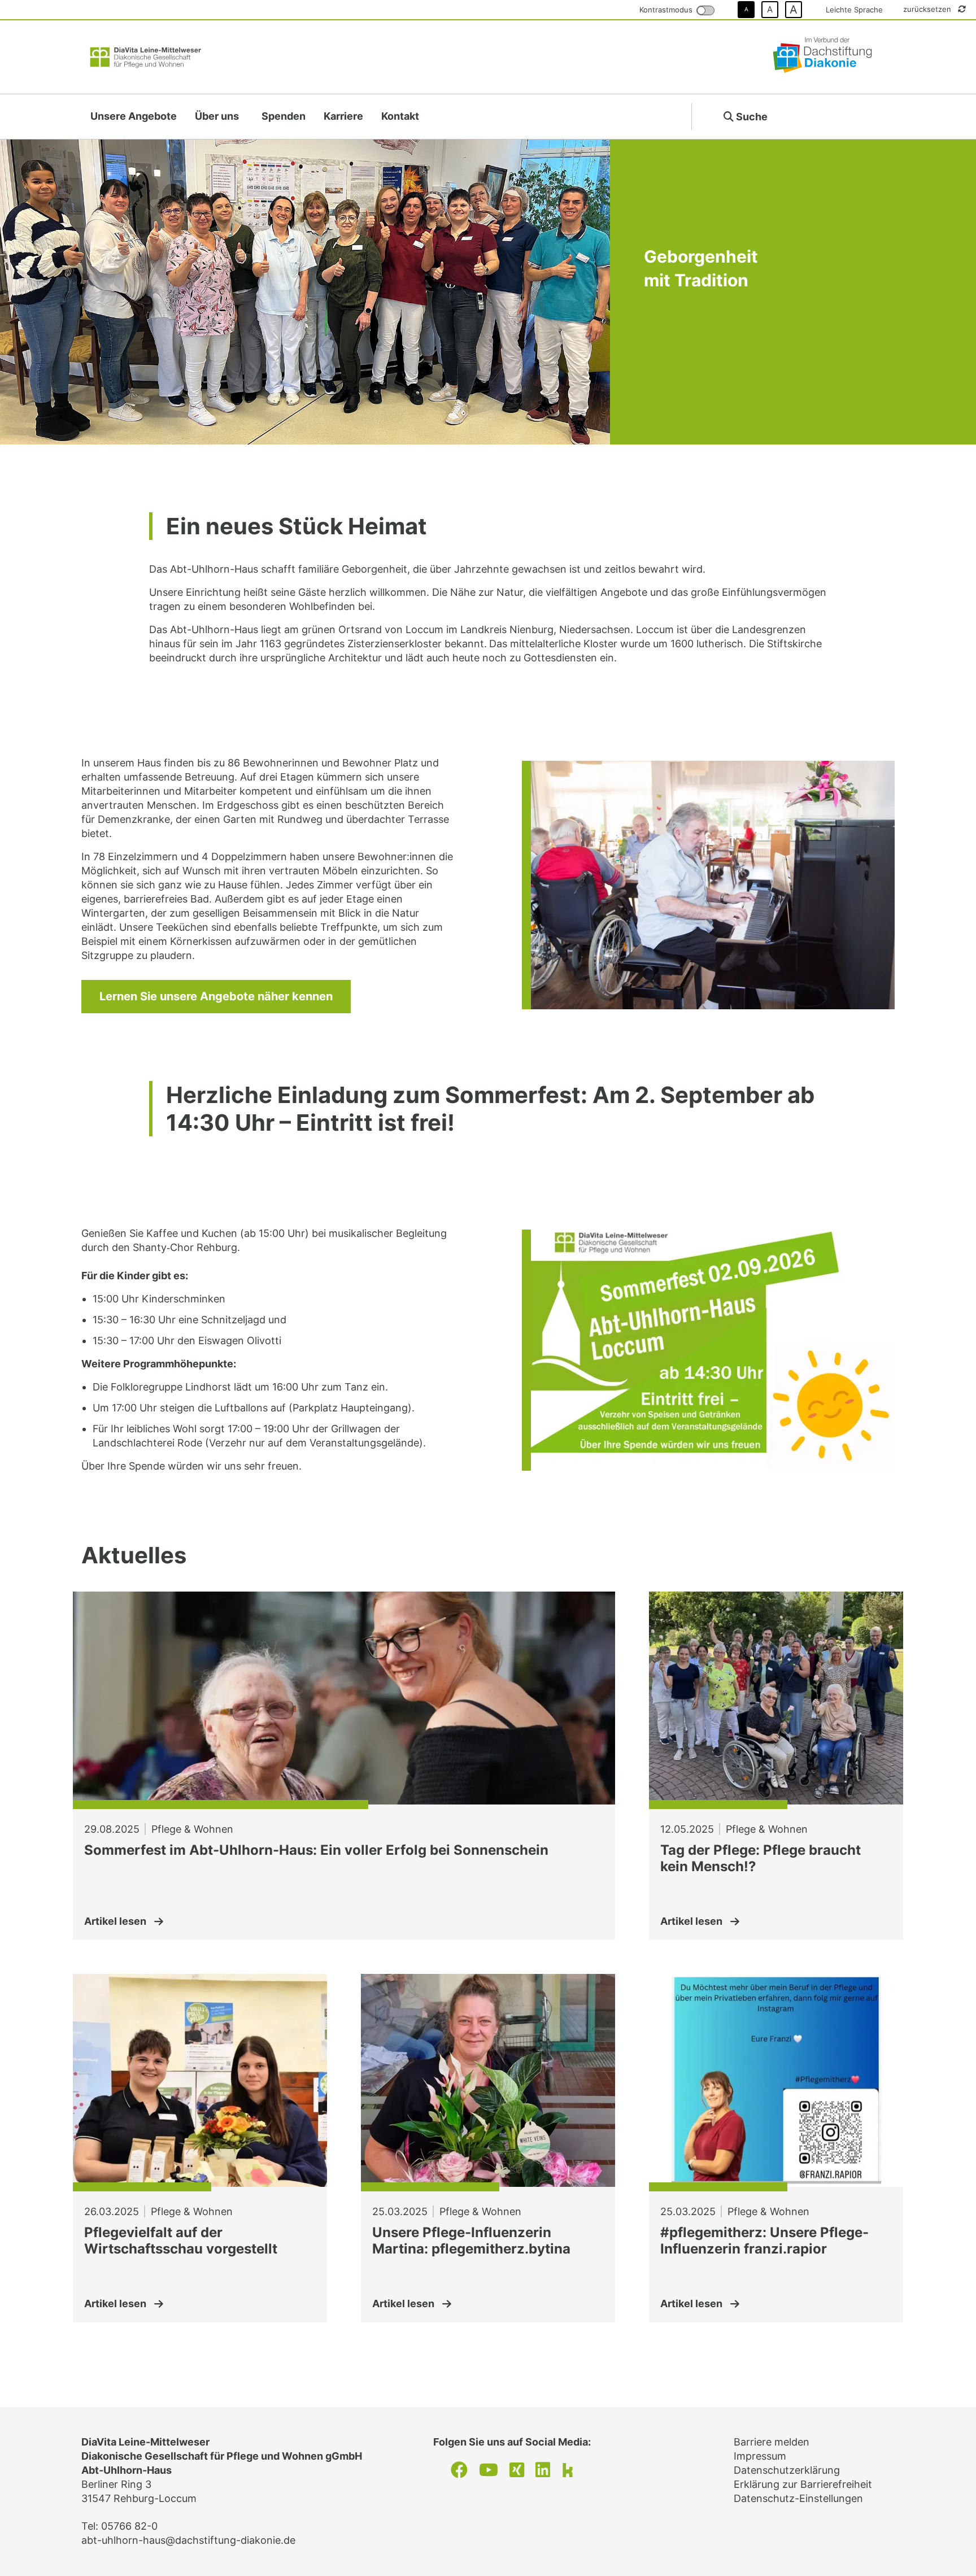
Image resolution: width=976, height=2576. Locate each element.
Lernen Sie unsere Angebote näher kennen (216, 996)
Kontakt (400, 116)
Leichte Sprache (854, 10)
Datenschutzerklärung (787, 2470)
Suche (751, 117)
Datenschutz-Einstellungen (798, 2498)
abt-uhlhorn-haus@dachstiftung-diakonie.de (188, 2540)
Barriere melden (772, 2442)
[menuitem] (134, 117)
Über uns (217, 116)
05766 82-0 (129, 2526)
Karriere (343, 116)
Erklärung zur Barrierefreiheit (803, 2484)
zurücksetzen (928, 9)
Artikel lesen (115, 1921)
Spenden (284, 116)
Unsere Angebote (134, 116)
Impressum (760, 2456)
